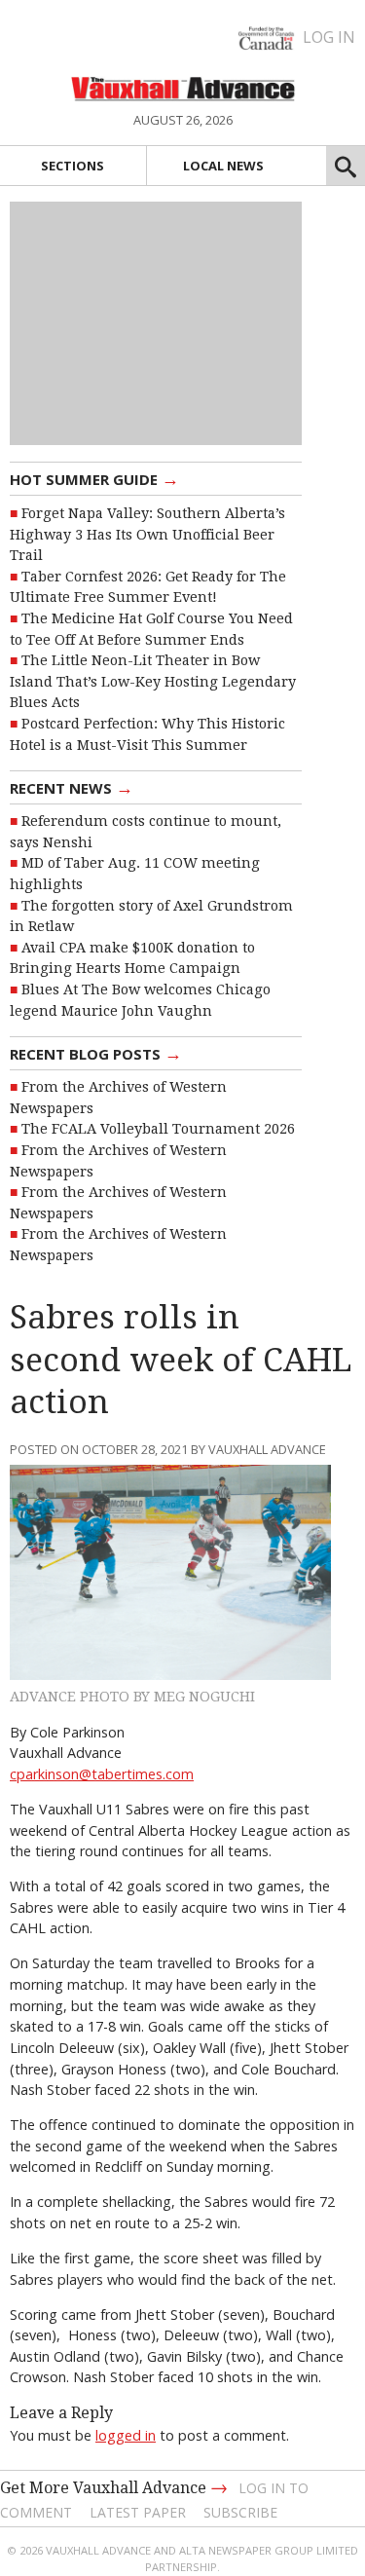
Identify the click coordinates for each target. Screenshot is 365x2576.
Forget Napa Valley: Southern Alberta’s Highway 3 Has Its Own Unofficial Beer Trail (147, 534)
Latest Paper (138, 2512)
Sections (73, 166)
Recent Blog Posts (96, 1053)
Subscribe (240, 2512)
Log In (329, 37)
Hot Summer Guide (94, 478)
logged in (126, 2435)
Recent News (72, 787)
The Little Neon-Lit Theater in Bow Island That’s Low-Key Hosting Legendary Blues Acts (153, 681)
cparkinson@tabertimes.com (102, 1774)
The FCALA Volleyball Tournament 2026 (158, 1129)
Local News (223, 166)
